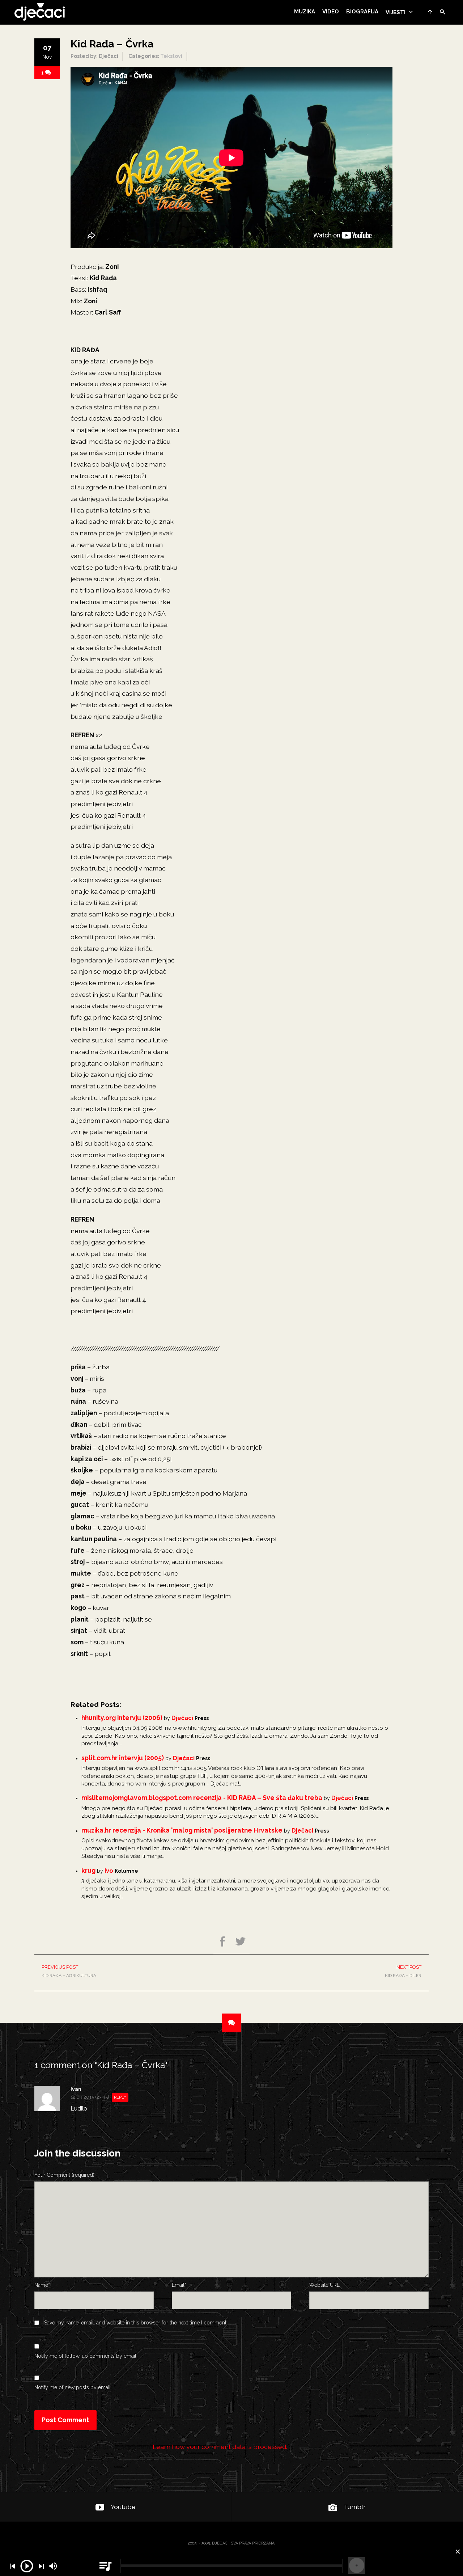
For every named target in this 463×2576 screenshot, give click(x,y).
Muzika (305, 12)
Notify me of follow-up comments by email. (86, 2356)
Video (331, 12)
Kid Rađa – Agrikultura (69, 1971)
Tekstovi (171, 56)
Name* (42, 2285)
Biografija (362, 12)
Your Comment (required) (64, 2175)
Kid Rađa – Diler (403, 1971)
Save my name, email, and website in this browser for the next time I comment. (136, 2323)
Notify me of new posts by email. (73, 2387)
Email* (179, 2285)
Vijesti (396, 12)
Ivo (109, 1871)
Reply (120, 2097)
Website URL (324, 2285)
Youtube (123, 2507)
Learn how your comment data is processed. (220, 2447)
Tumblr (355, 2507)
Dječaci (182, 1718)
